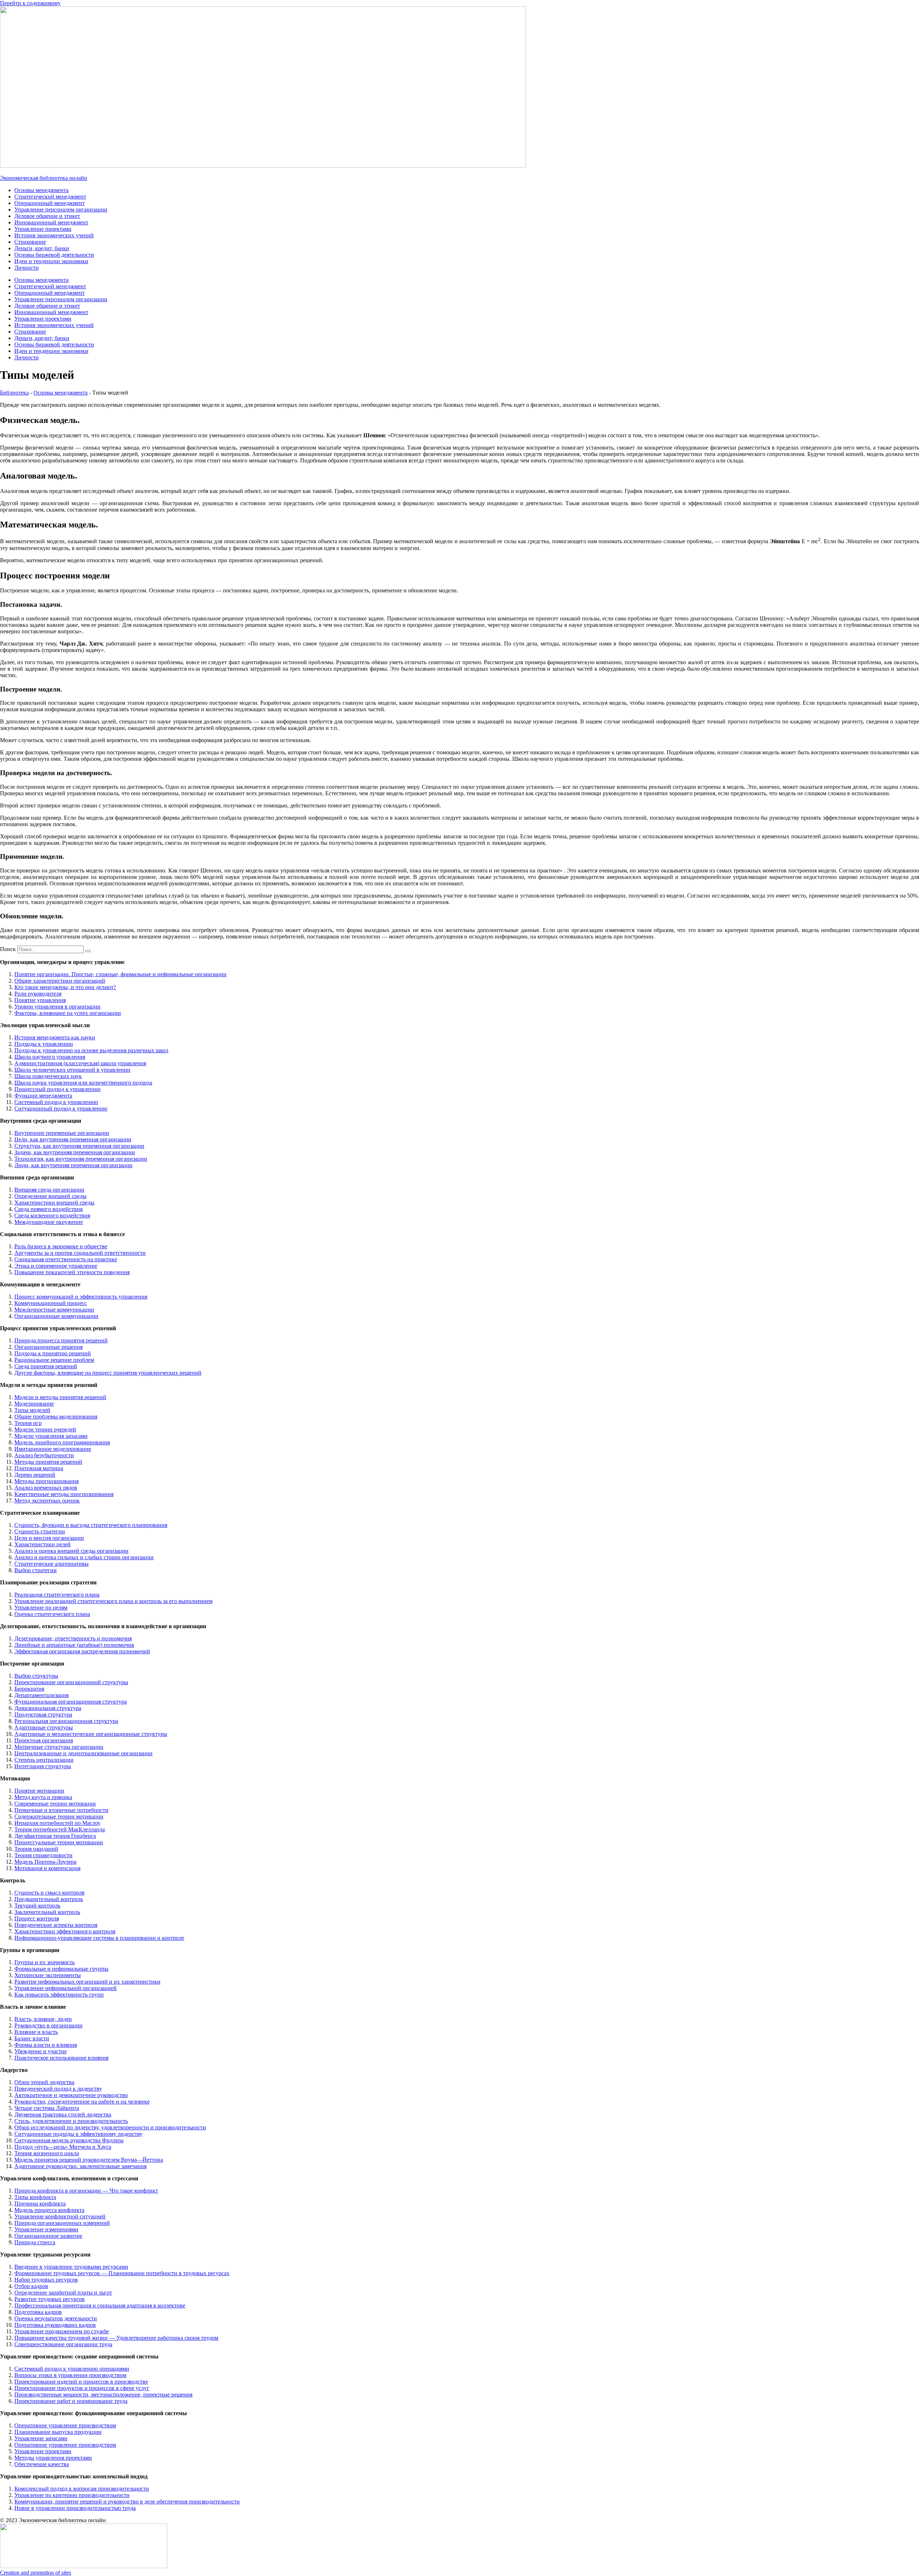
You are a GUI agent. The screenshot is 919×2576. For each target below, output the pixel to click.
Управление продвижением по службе (62, 2331)
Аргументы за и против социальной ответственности (80, 1253)
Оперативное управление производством (65, 2425)
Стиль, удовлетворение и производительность (71, 2121)
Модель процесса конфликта (49, 2210)
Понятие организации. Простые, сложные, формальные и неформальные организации (120, 974)
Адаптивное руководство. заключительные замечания (80, 2166)
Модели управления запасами (51, 1436)
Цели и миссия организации (49, 1538)
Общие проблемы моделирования (56, 1417)
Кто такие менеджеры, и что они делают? (65, 987)
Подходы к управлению (44, 1044)
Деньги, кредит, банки (42, 248)
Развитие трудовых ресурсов (50, 2299)
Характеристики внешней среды (54, 1203)
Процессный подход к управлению (57, 1089)
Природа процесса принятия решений (61, 1340)
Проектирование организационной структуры (71, 1682)
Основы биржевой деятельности (54, 255)
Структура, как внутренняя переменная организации (79, 1146)
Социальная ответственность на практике (66, 1259)
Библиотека (14, 393)
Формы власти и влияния (46, 2045)
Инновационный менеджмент (51, 222)
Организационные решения (48, 1347)
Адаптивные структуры (44, 1727)
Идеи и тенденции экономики (51, 261)
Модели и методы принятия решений (60, 1397)
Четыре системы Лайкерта (47, 2108)
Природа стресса (35, 2242)
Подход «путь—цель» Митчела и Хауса (63, 2147)
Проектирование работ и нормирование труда (71, 2401)
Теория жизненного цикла (47, 2153)
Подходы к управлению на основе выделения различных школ (91, 1050)
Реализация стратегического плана (57, 1595)
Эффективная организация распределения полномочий (82, 1651)
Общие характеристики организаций (60, 981)
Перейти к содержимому (30, 3)
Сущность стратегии (40, 1531)
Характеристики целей (43, 1544)
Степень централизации (44, 1760)
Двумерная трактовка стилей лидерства (63, 2114)
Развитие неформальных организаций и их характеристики (87, 1982)
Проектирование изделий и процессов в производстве (81, 2382)
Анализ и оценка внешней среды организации (71, 1551)
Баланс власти (32, 2038)
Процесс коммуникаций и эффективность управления (81, 1297)
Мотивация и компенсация (47, 1868)
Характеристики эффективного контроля (65, 1931)
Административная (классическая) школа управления (80, 1063)
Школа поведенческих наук (48, 1076)
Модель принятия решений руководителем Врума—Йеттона (89, 2160)
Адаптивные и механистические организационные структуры (91, 1734)
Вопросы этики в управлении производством (70, 2375)
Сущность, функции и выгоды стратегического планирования (91, 1525)
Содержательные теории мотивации (59, 1816)
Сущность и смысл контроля (49, 1893)
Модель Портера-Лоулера (45, 1862)
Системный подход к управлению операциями (72, 2369)
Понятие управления (40, 1000)
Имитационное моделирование (53, 1449)
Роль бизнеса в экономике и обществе (61, 1246)
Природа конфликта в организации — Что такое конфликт (86, 2191)
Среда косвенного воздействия (52, 1215)
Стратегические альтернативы (52, 1564)
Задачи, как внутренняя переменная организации (75, 1152)
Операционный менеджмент (50, 203)
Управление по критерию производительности (72, 2495)
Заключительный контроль (47, 1912)
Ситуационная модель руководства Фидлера (69, 2140)
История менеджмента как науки (55, 1037)
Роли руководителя (38, 994)
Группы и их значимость (45, 1962)
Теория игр (28, 1423)
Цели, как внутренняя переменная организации (73, 1139)
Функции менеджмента (43, 1096)
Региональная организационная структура (66, 1721)
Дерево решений (35, 1475)
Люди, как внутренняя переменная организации (73, 1165)
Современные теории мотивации (55, 1804)
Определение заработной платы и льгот (63, 2293)
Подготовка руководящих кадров (55, 2325)
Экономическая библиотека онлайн (44, 178)
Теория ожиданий (36, 1849)
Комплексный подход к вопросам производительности (82, 2489)
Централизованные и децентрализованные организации (83, 1753)
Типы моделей (32, 1410)
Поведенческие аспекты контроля (56, 1925)
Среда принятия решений (46, 1366)
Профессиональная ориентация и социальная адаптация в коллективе (100, 2305)
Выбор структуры (36, 1676)
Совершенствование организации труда (63, 2344)
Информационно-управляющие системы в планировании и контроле (99, 1938)
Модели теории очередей (45, 1429)
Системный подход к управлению (56, 1102)
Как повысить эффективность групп (59, 1995)
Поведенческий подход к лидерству (58, 2089)
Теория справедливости (43, 1855)
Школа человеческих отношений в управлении (72, 1070)
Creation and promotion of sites (36, 2573)
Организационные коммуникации (56, 1316)
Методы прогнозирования (46, 1481)
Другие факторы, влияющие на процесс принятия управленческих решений (108, 1373)
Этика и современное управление (56, 1266)
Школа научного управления (50, 1057)
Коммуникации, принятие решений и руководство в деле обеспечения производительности (127, 2502)
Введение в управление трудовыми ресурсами (71, 2267)
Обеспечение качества (42, 2464)
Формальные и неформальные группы (61, 1969)
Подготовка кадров (38, 2312)
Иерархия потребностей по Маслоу (57, 1823)
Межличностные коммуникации (54, 1310)
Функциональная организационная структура (71, 1702)
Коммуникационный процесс (51, 1303)
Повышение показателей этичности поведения (72, 1272)
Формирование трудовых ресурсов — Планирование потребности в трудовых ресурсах (122, 2273)
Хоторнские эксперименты (48, 1975)
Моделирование (34, 1404)
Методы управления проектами (53, 2458)
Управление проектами (43, 229)
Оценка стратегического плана (52, 1614)
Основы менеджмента (41, 190)
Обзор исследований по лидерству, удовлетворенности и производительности (110, 2127)
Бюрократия (29, 1689)
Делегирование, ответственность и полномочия (73, 1638)
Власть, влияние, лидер (43, 2019)
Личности (27, 268)
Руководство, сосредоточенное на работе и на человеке (82, 2102)
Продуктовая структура (43, 1715)
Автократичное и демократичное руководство (71, 2095)
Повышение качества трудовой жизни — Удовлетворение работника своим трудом (116, 2338)
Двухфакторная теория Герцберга (55, 1836)
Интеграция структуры (43, 1766)
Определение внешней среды (50, 1196)
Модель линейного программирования (62, 1442)
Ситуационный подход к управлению (61, 1108)
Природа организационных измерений (62, 2223)
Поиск (8, 949)
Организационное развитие (48, 2236)
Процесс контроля (37, 1918)
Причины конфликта (40, 2204)
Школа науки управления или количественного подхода (83, 1083)
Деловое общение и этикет (47, 216)
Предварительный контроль (49, 1899)
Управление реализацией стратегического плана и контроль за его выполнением (113, 1601)
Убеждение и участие (41, 2051)
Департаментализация (41, 1695)
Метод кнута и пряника (43, 1797)
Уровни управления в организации (57, 1007)
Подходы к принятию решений (53, 1353)
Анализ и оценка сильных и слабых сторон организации (84, 1557)
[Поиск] (88, 951)
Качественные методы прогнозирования (64, 1494)
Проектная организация (44, 1740)
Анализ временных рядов (46, 1488)
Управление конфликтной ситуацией (60, 2216)
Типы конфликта (35, 2197)
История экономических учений (54, 235)
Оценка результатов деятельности (56, 2318)
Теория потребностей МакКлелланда (60, 1829)
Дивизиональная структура (48, 1708)
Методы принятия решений (48, 1462)
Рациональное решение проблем (54, 1360)
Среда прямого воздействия (48, 1209)
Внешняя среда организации (49, 1190)
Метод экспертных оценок (47, 1501)
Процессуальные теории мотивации (59, 1842)
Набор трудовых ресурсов (46, 2280)
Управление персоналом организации (61, 209)
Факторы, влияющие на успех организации (68, 1013)
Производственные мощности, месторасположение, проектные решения (103, 2395)
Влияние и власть (36, 2032)
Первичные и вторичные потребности (61, 1810)
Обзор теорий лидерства (44, 2082)
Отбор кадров (31, 2286)
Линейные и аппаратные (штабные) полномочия (74, 1645)
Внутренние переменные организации (62, 1133)
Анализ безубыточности (44, 1455)
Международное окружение (49, 1222)
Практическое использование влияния (61, 2058)
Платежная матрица (39, 1468)
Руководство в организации (48, 2025)
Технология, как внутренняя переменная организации (81, 1159)
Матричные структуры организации (59, 1747)
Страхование (30, 242)
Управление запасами (41, 2438)
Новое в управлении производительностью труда (75, 2508)
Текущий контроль (37, 1906)
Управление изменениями (46, 2229)
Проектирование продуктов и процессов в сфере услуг (82, 2388)
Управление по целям (41, 1608)
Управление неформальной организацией (66, 1988)
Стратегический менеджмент (50, 197)
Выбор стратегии (36, 1570)
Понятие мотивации (39, 1791)
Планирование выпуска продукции (58, 2432)
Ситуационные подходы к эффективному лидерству (78, 2134)
